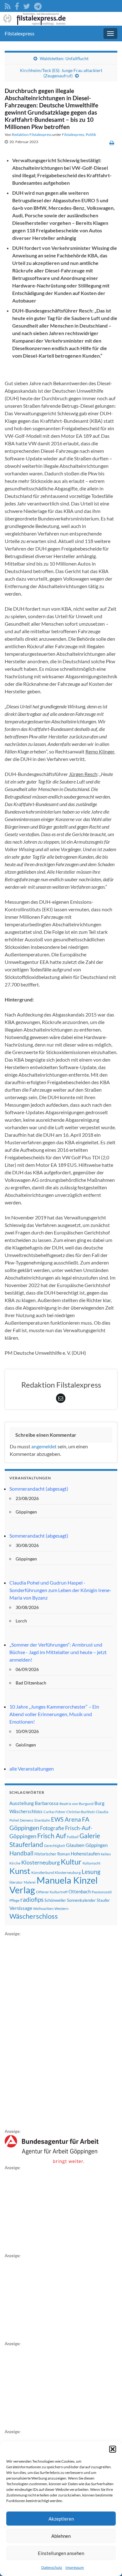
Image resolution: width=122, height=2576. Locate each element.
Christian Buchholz (81, 1812)
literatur (16, 1882)
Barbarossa (47, 1803)
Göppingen (97, 1845)
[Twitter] (27, 5)
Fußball (73, 1837)
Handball (21, 1853)
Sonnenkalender (81, 1900)
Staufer (103, 1900)
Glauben (75, 1845)
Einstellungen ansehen (61, 2553)
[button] (113, 2449)
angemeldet (44, 1446)
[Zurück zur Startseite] (61, 19)
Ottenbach (80, 1891)
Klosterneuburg (41, 1862)
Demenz (27, 1820)
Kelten (106, 1854)
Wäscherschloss (34, 1916)
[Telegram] (38, 5)
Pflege (14, 1900)
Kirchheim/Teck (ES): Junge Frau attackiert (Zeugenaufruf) (61, 73)
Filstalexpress (20, 33)
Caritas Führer (54, 1812)
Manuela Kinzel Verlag (53, 1885)
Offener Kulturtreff (52, 1892)
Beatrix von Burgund (76, 1804)
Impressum (75, 2567)
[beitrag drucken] (112, 143)
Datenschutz (52, 2567)
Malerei (30, 1882)
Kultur (71, 1862)
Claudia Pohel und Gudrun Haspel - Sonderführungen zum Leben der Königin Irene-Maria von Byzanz (60, 1590)
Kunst (20, 1871)
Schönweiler (55, 1900)
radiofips (32, 1900)
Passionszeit (102, 1892)
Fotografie (52, 1828)
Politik (91, 134)
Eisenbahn (42, 1820)
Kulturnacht (91, 1863)
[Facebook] (17, 5)
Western (61, 1909)
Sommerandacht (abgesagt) (39, 1489)
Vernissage (21, 1908)
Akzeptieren (61, 2519)
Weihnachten (43, 1909)
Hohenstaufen (85, 1854)
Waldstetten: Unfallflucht (64, 58)
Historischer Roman (52, 1854)
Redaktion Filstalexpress (32, 134)
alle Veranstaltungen (32, 1769)
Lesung (91, 1872)
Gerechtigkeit (55, 1846)
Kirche (15, 1863)
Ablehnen (61, 2536)
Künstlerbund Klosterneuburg (56, 1873)
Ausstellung (22, 1803)
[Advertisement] (52, 2031)
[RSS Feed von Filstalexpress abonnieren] (8, 5)
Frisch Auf (52, 1836)
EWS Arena (66, 1819)
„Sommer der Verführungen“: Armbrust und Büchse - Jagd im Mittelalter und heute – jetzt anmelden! (58, 1652)
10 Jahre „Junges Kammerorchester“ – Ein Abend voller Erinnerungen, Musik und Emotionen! (54, 1714)
